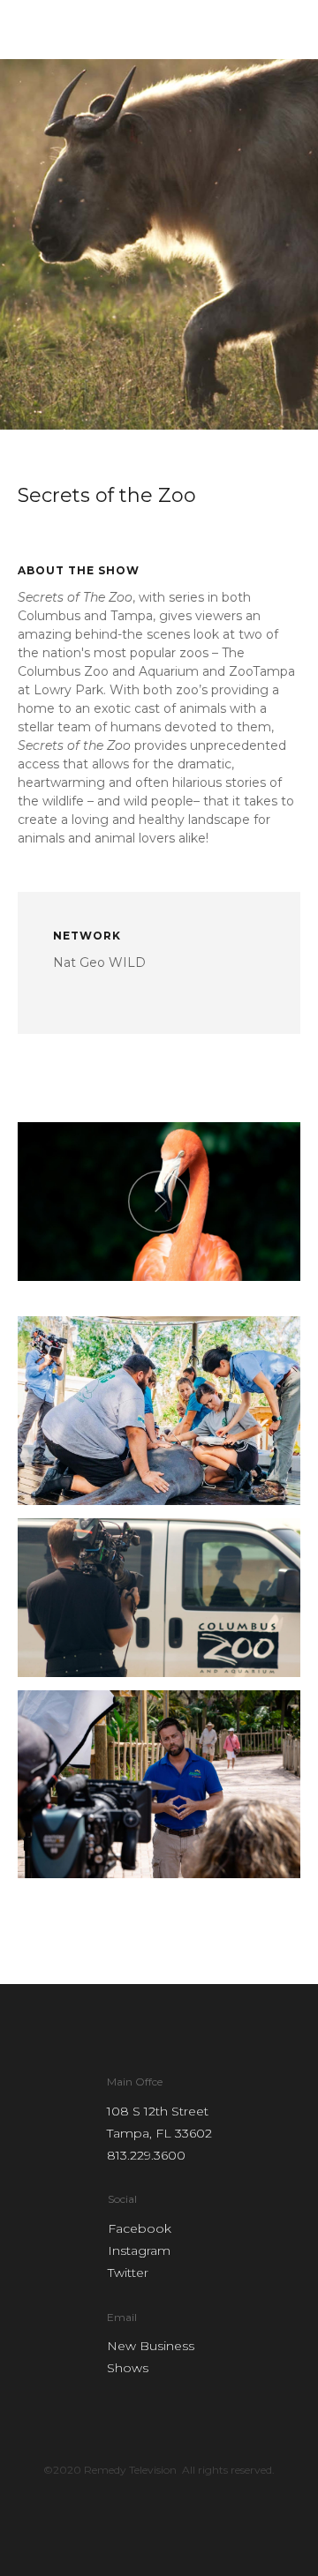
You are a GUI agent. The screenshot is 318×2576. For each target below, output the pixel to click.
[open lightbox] (159, 1202)
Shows (128, 2368)
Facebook (140, 2228)
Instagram (139, 2250)
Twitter (128, 2273)
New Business (151, 2346)
